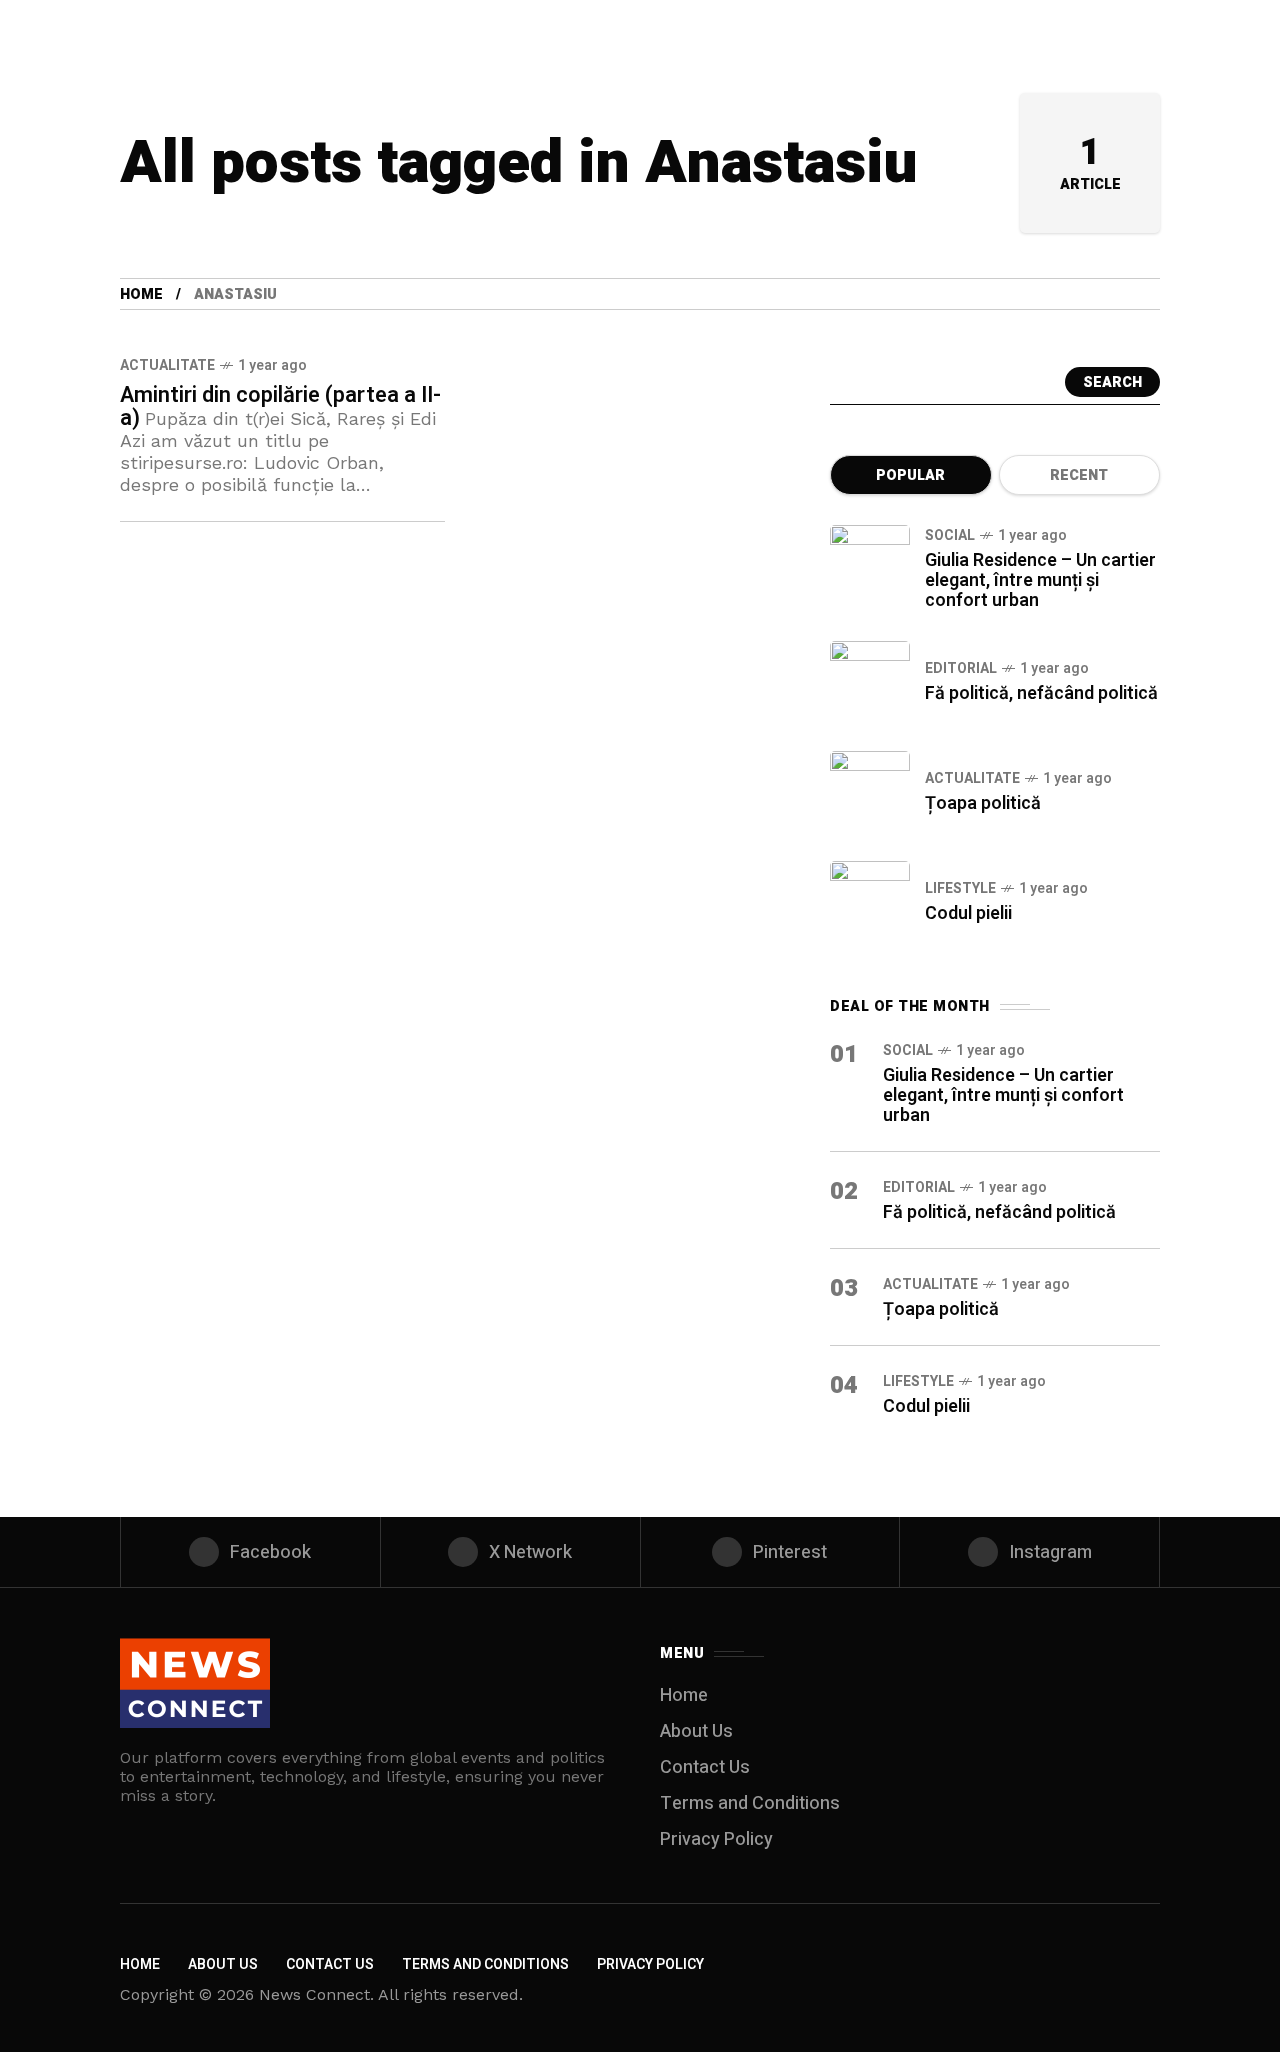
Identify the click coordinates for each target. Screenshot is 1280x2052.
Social (950, 535)
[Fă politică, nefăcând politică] (870, 681)
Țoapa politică (983, 803)
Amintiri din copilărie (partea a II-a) (280, 406)
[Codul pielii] (870, 901)
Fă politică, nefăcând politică (1041, 693)
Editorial (961, 668)
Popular (910, 475)
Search (1112, 382)
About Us (696, 1731)
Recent (1079, 475)
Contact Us (705, 1767)
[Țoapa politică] (870, 791)
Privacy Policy (716, 1839)
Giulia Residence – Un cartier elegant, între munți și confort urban (1040, 580)
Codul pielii (968, 913)
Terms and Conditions (750, 1803)
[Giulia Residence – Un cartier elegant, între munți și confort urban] (870, 565)
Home (141, 294)
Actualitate (167, 365)
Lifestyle (960, 888)
